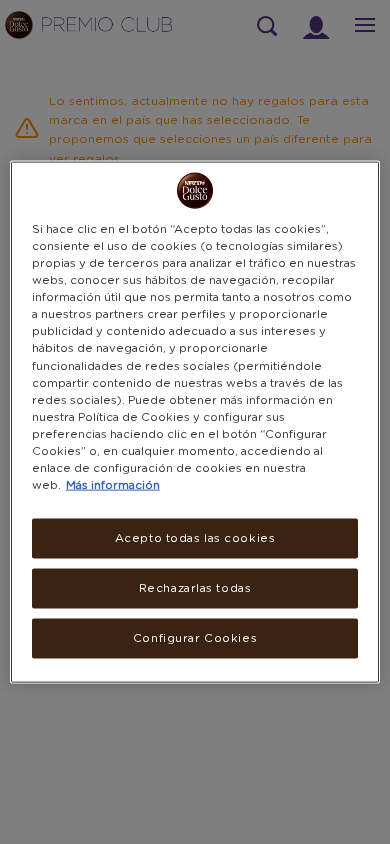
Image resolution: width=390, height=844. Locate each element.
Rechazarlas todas (195, 588)
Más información (113, 485)
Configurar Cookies (195, 637)
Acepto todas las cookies (195, 538)
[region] (195, 422)
